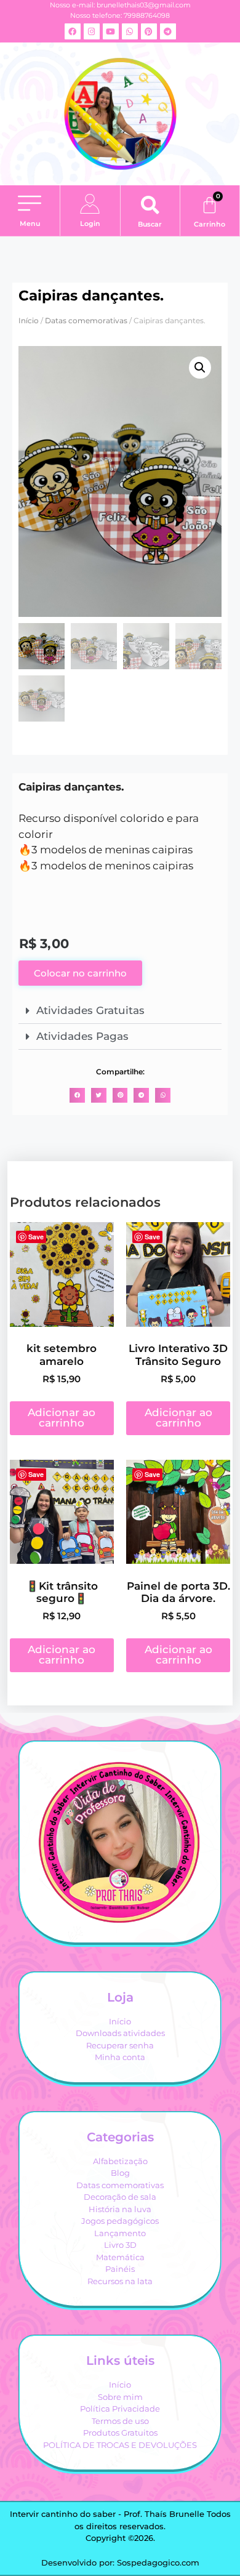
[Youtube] (111, 31)
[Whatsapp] (130, 31)
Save (36, 1237)
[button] (30, 204)
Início (29, 320)
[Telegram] (168, 31)
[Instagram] (92, 31)
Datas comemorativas (86, 320)
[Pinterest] (149, 31)
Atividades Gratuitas (90, 1010)
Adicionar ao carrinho (62, 1418)
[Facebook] (73, 31)
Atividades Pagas (82, 1036)
